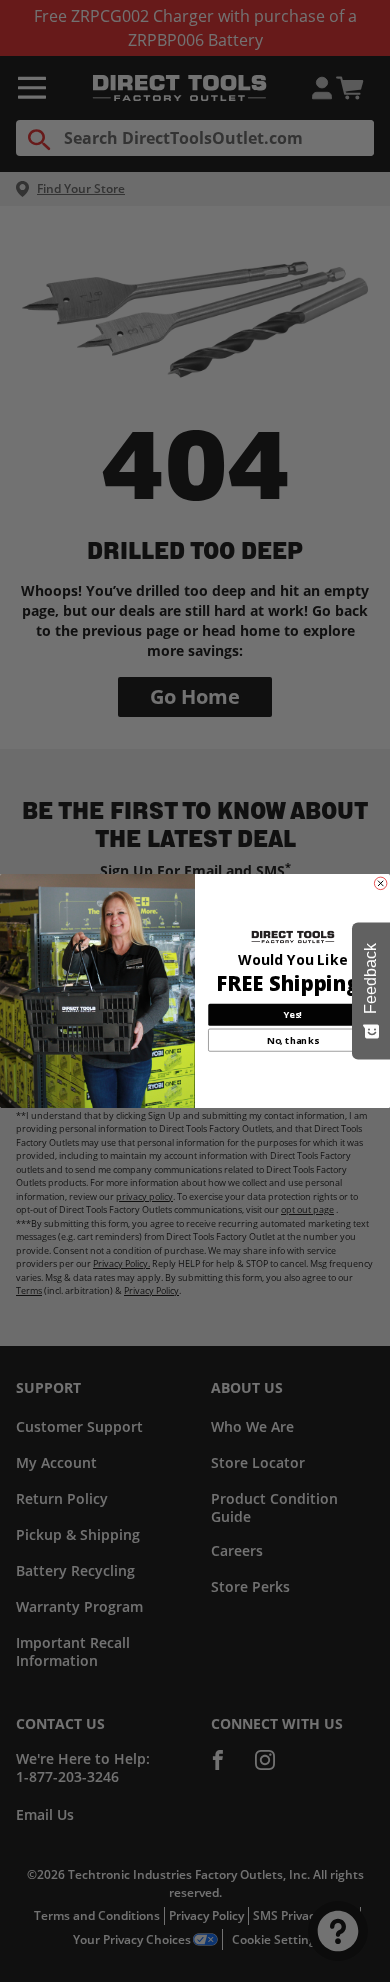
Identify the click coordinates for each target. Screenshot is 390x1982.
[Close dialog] (380, 883)
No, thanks (292, 1040)
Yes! (292, 1014)
